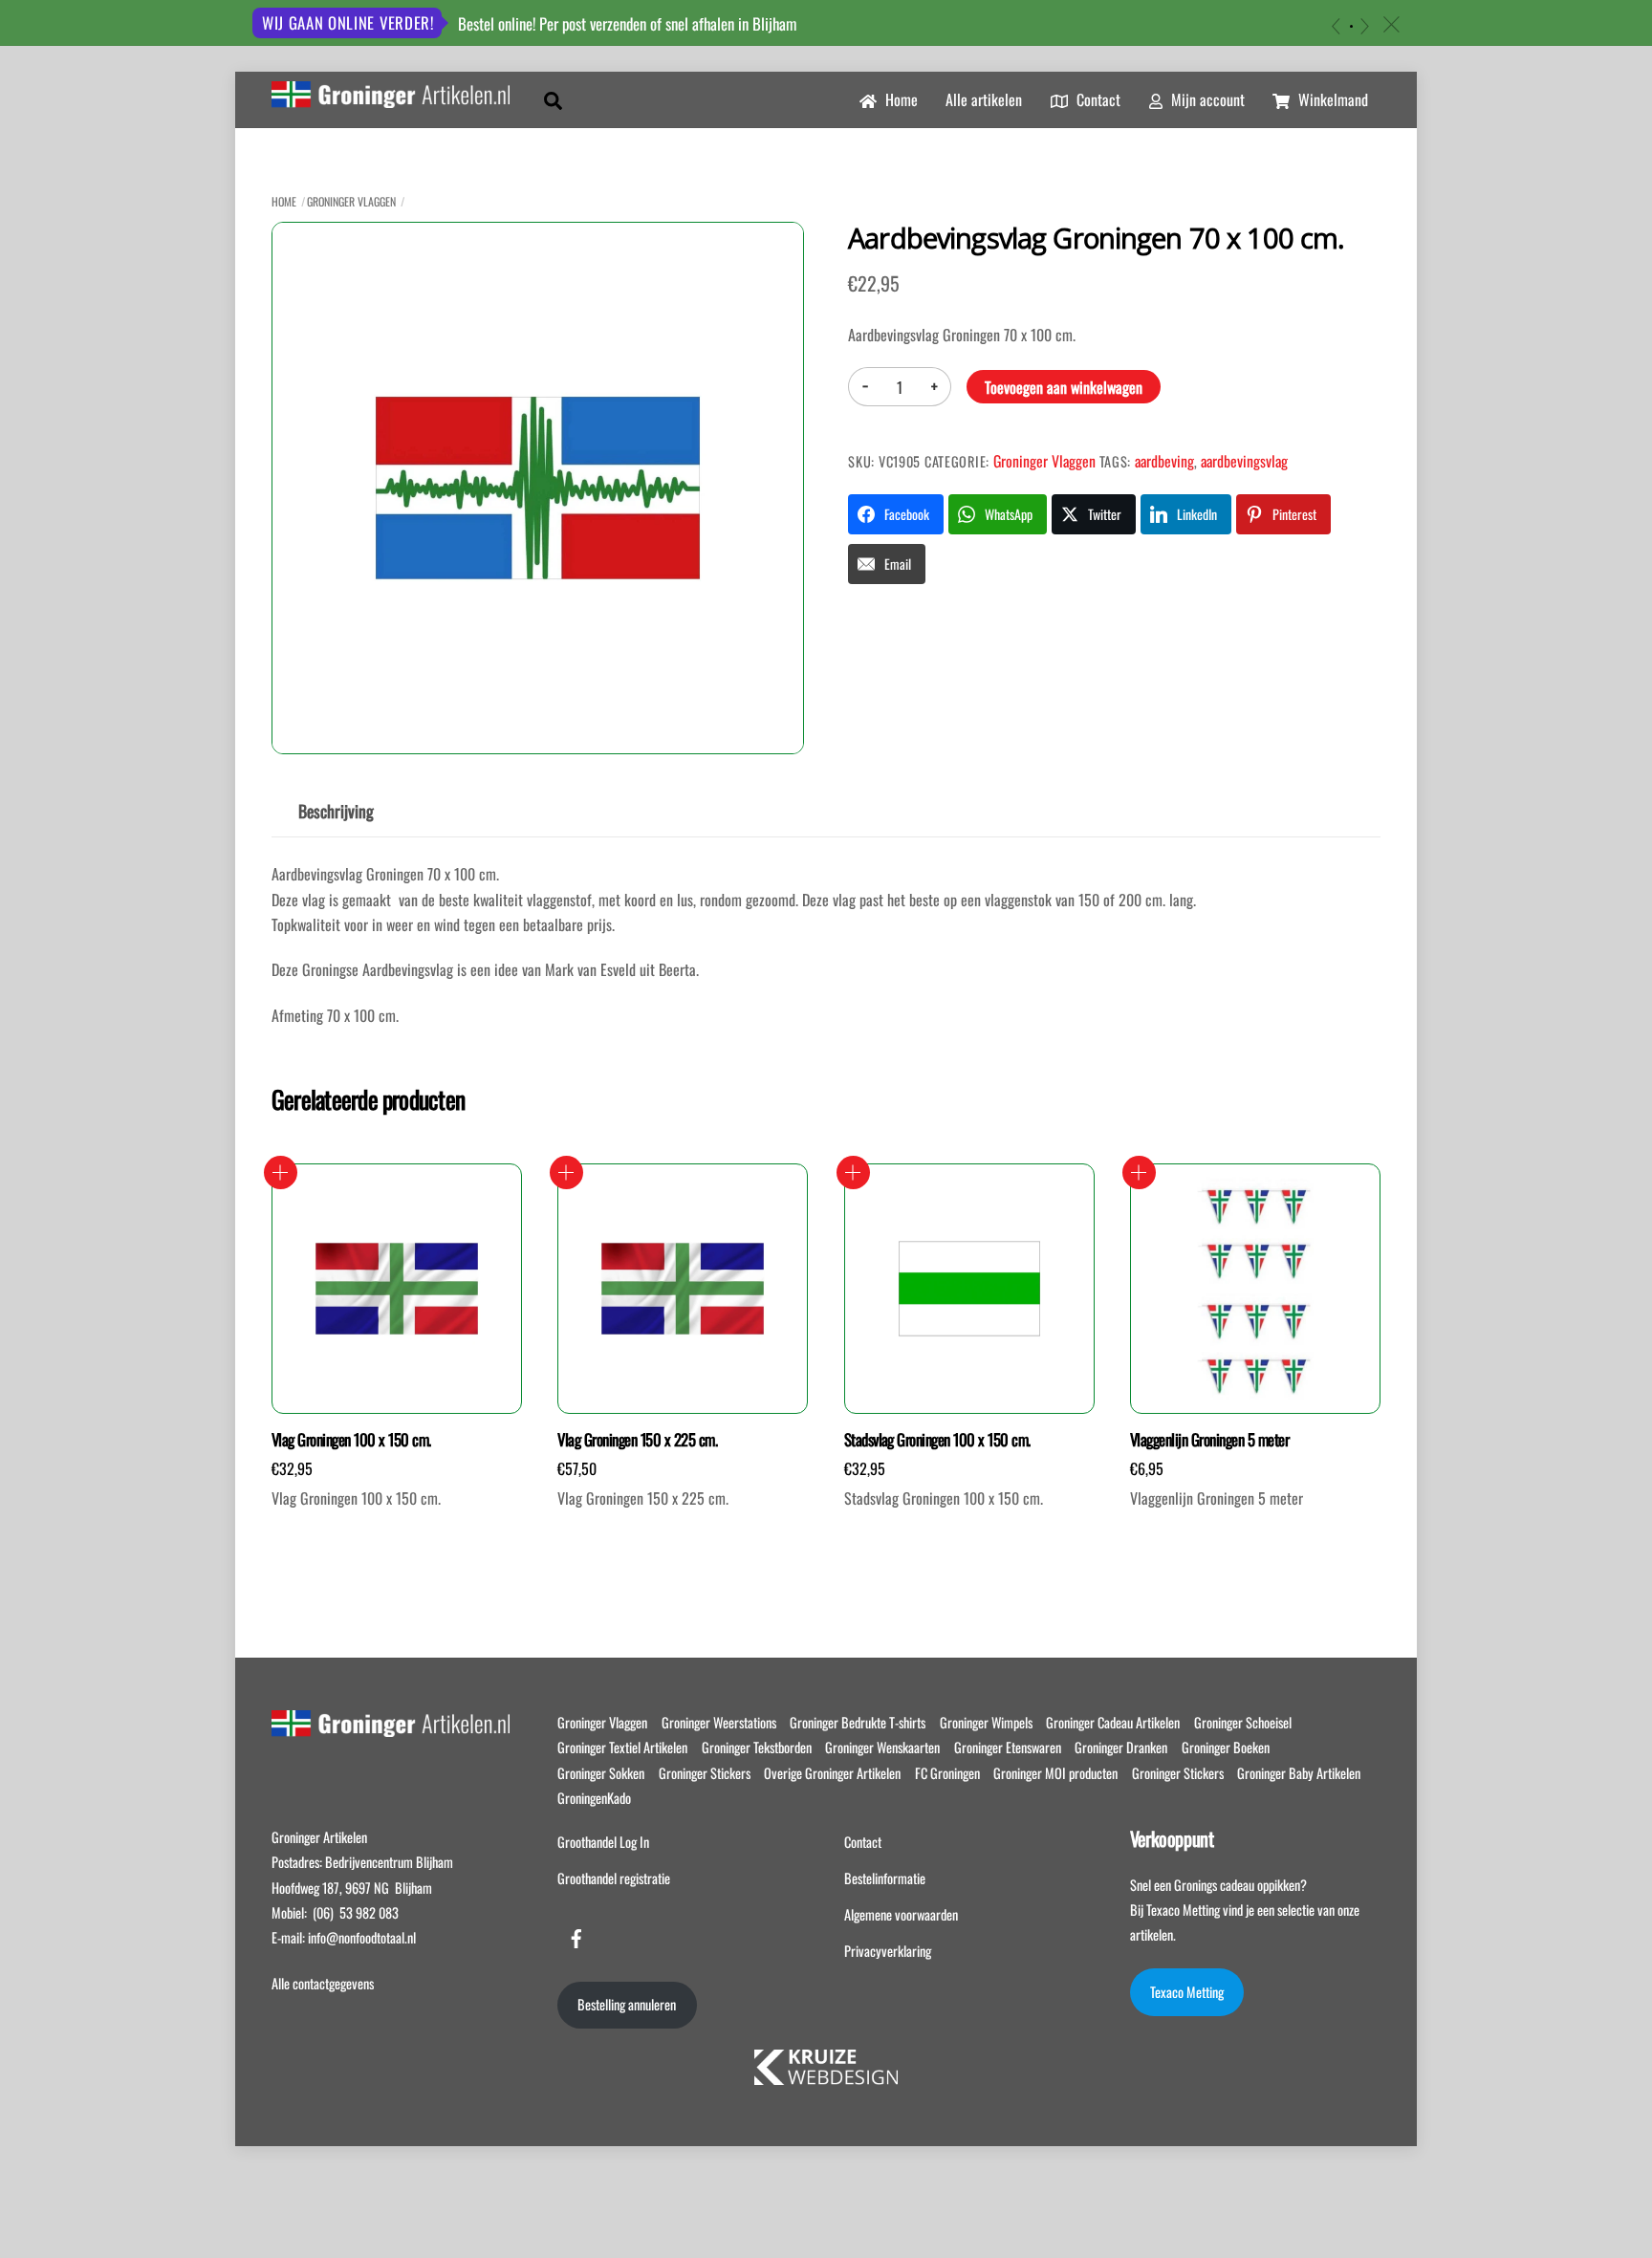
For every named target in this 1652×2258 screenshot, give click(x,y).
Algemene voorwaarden (901, 1914)
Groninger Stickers (705, 1773)
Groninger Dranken (1121, 1747)
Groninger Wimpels (986, 1722)
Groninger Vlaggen (351, 201)
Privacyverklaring (888, 1951)
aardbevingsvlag (1244, 461)
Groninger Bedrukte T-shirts (858, 1722)
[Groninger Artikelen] (391, 97)
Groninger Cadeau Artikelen (1113, 1722)
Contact (1097, 99)
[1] (1351, 26)
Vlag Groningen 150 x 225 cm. (637, 1440)
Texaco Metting (1187, 1992)
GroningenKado (594, 1798)
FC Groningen (947, 1773)
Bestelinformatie (885, 1878)
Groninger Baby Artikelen (1299, 1773)
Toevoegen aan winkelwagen (1064, 387)
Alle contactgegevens (323, 1983)
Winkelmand (1331, 99)
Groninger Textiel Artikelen (622, 1747)
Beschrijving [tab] (336, 811)
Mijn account (1206, 99)
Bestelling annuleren (627, 2004)
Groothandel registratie (614, 1878)
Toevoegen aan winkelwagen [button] (281, 1172)
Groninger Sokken (601, 1773)
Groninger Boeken (1226, 1747)
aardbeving (1164, 461)
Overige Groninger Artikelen (832, 1773)
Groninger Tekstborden (757, 1747)
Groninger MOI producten (1055, 1773)
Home (900, 99)
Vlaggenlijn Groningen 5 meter (1209, 1440)
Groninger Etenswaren (1008, 1747)
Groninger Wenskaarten (882, 1747)
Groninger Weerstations (719, 1722)
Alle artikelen (984, 99)
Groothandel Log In (603, 1842)
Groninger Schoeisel (1243, 1722)
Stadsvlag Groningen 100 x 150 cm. (937, 1440)
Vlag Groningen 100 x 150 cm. (351, 1440)
